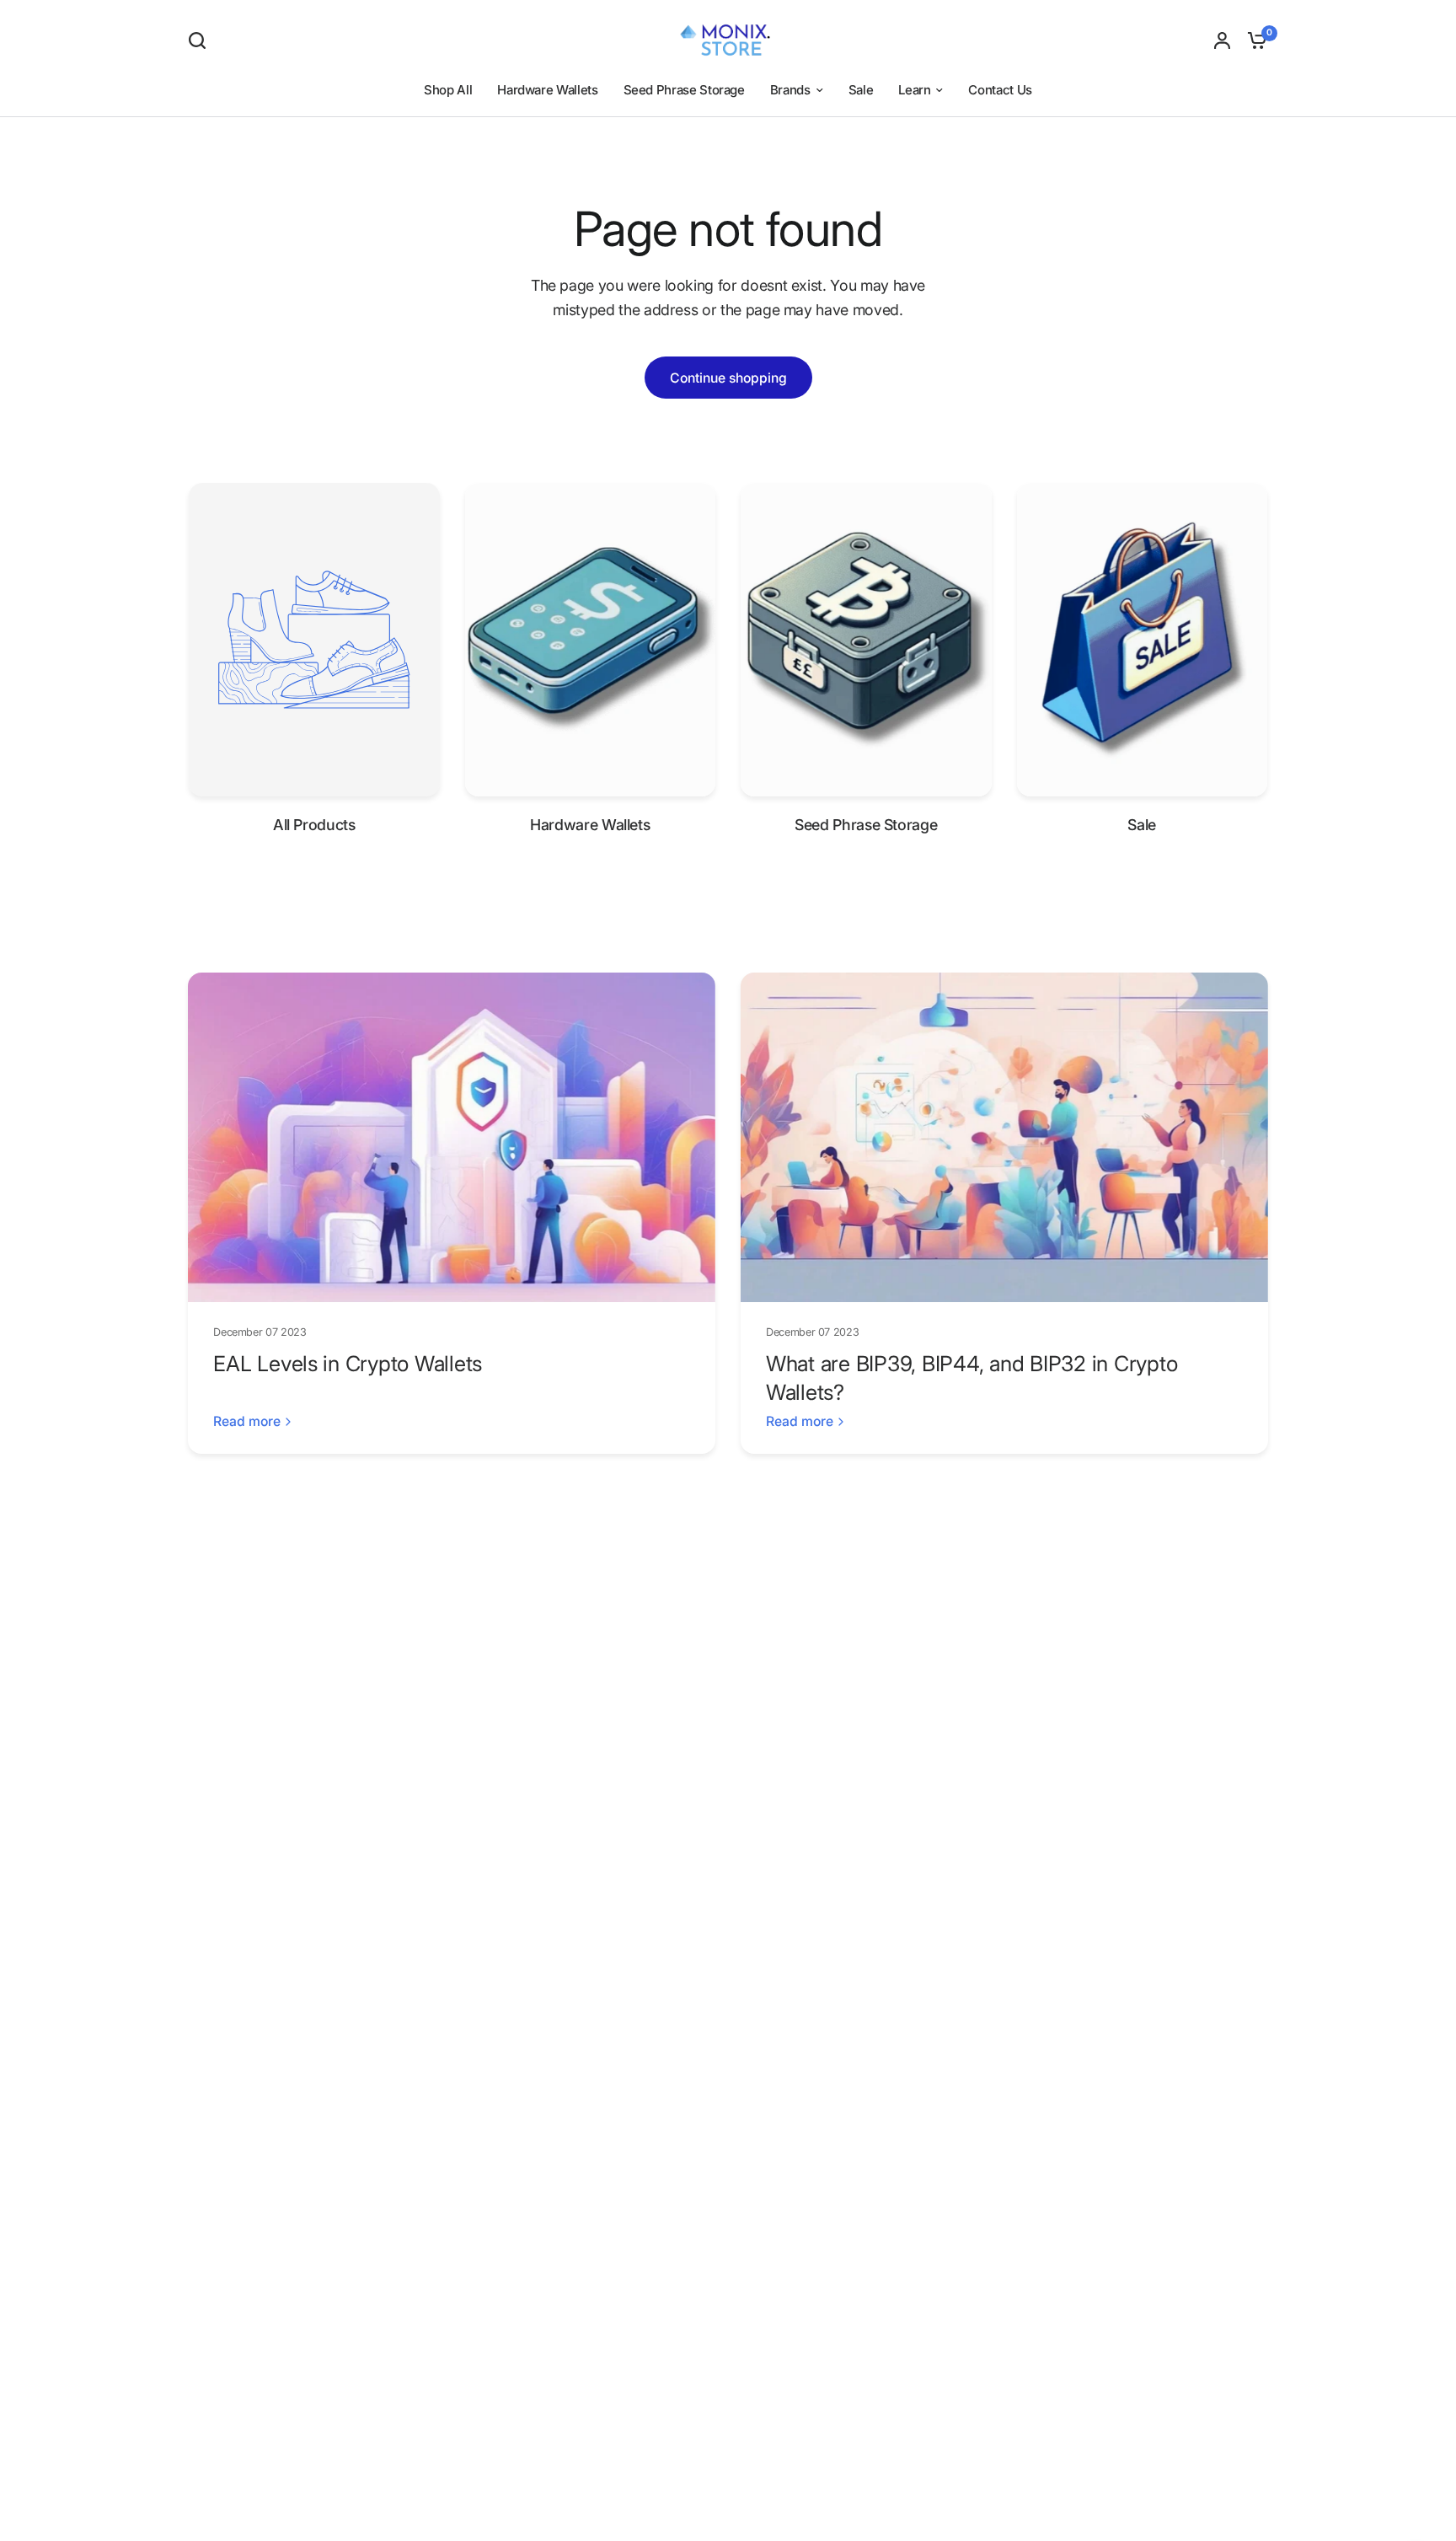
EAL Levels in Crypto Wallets (348, 1364)
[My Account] (1222, 40)
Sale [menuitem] (861, 90)
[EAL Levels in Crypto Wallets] (452, 1137)
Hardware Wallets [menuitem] (547, 90)
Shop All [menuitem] (448, 90)
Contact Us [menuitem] (1000, 90)
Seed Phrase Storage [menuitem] (684, 90)
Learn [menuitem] (914, 90)
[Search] (201, 40)
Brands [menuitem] (790, 90)
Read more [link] (247, 1422)
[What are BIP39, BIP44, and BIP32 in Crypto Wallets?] (1004, 1137)
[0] (1253, 40)
